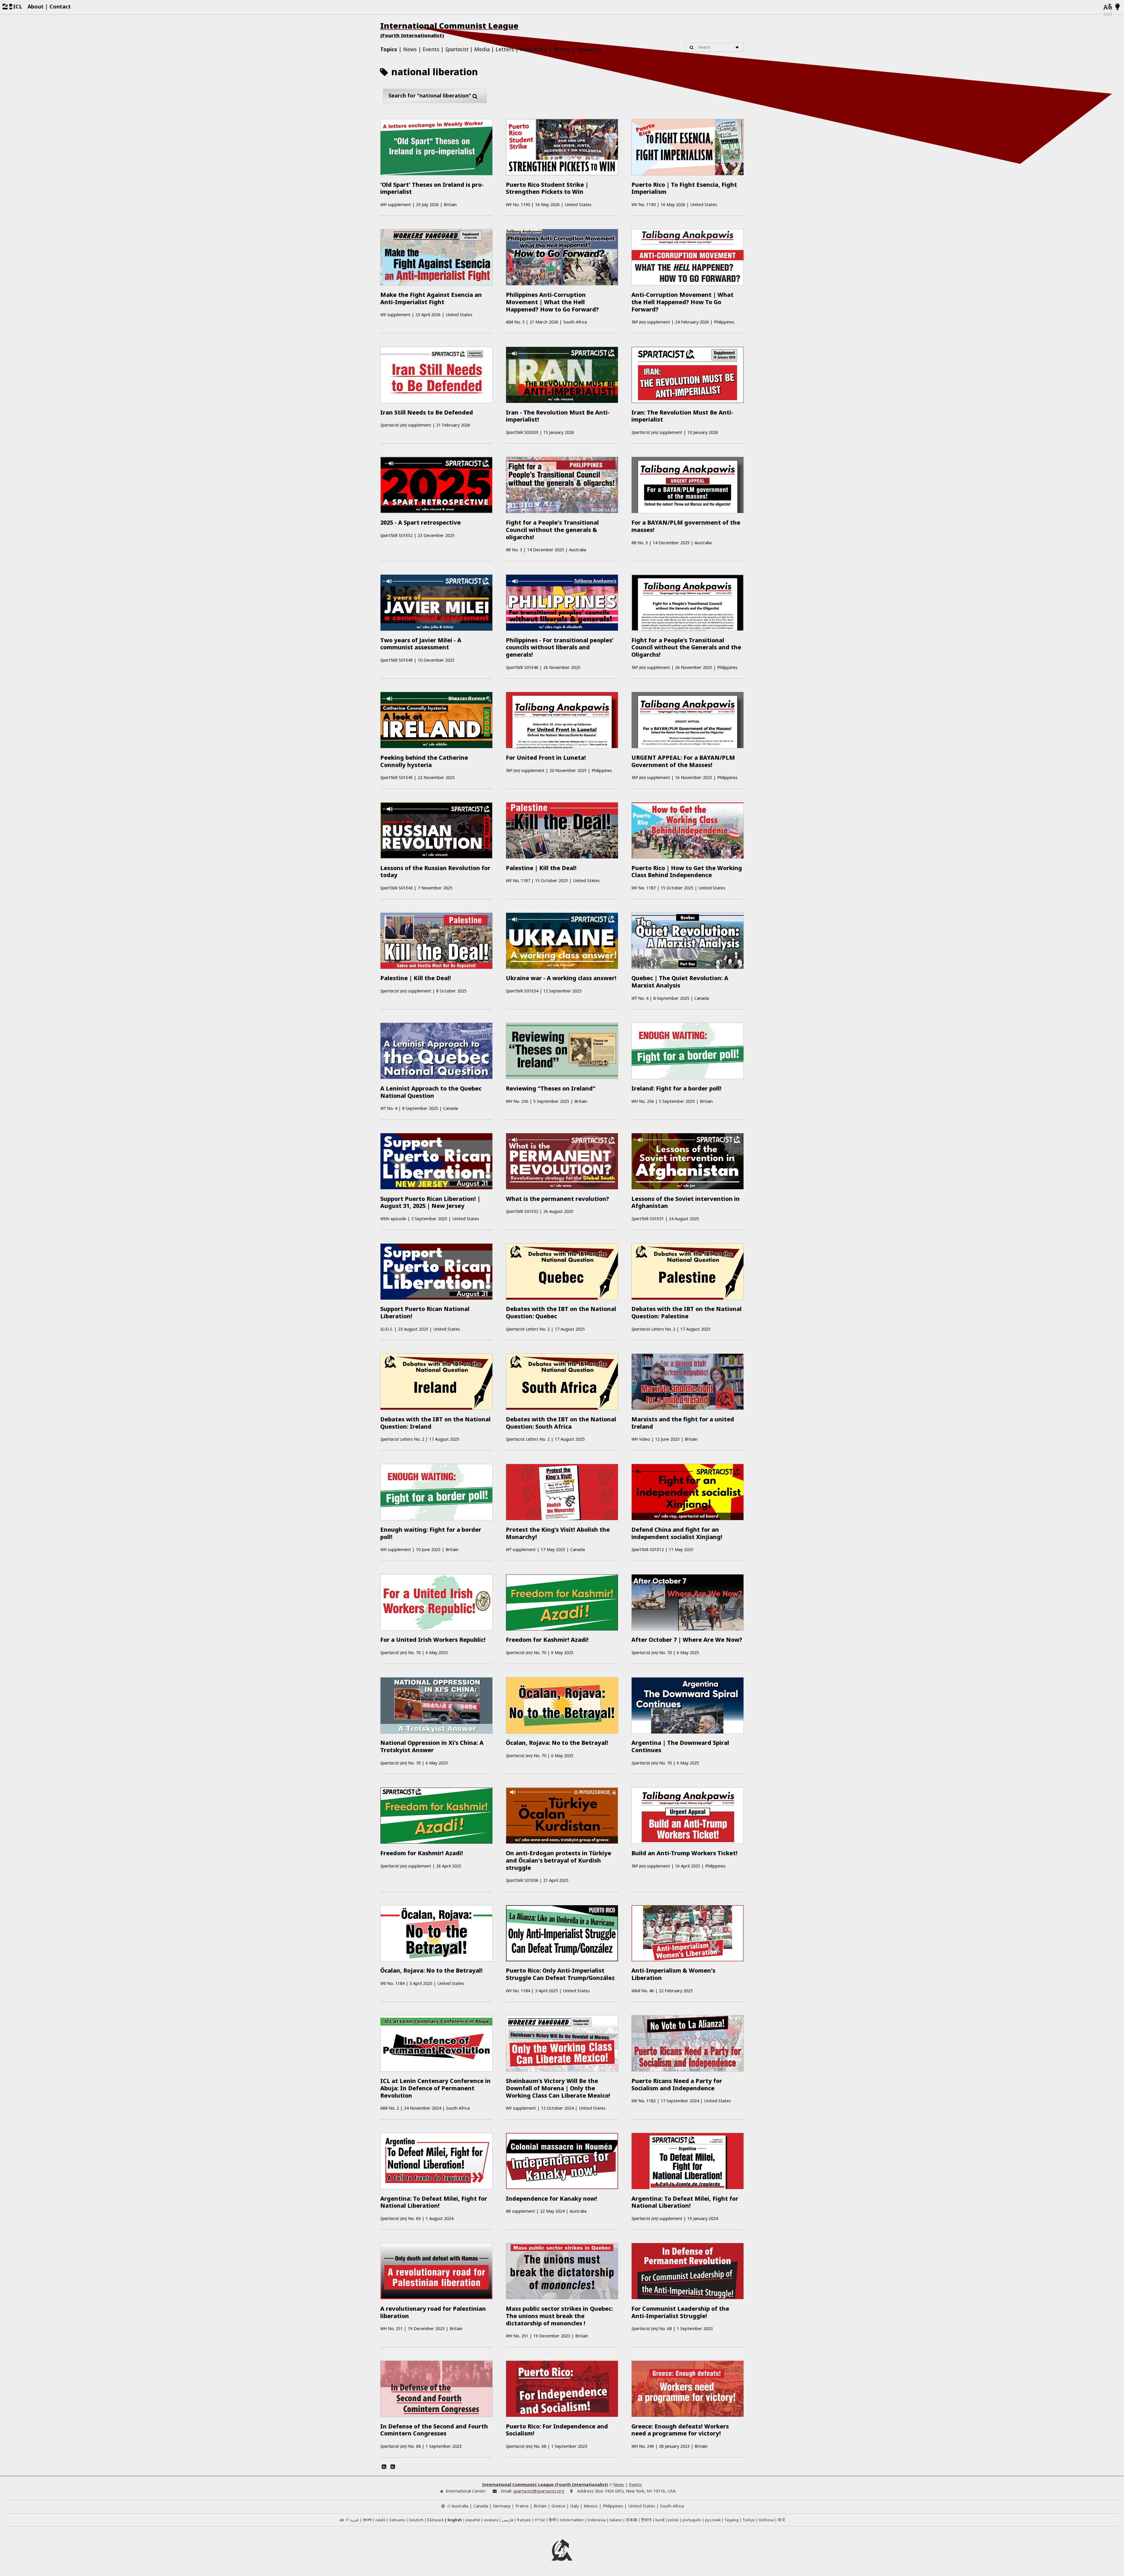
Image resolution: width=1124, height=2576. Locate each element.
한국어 (646, 2520)
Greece (558, 2506)
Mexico (591, 2506)
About (36, 6)
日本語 (632, 2520)
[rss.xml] (393, 2467)
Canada (481, 2506)
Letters (505, 49)
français (524, 2520)
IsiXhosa (766, 2520)
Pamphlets (533, 49)
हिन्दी (552, 2520)
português (692, 2520)
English (455, 2520)
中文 (782, 2520)
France (522, 2506)
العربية (354, 2520)
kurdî (660, 2520)
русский (713, 2520)
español (473, 2520)
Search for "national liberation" (430, 95)
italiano (616, 2520)
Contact (60, 6)
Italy (574, 2506)
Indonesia (597, 2520)
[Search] (738, 47)
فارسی (508, 2520)
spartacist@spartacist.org (539, 2491)
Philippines (613, 2506)
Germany (502, 2506)
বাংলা (367, 2520)
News (410, 49)
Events (431, 49)
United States (642, 2506)
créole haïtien (572, 2520)
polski (674, 2520)
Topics (389, 49)
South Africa (672, 2506)
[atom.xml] (384, 2467)
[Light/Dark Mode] (1117, 7)
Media (482, 49)
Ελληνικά (435, 2520)
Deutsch (416, 2520)
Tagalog (731, 2520)
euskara (491, 2520)
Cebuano (397, 2520)
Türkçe (748, 2520)
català (380, 2520)
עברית (540, 2520)
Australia (460, 2506)
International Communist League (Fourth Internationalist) (545, 2485)
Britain (540, 2506)
